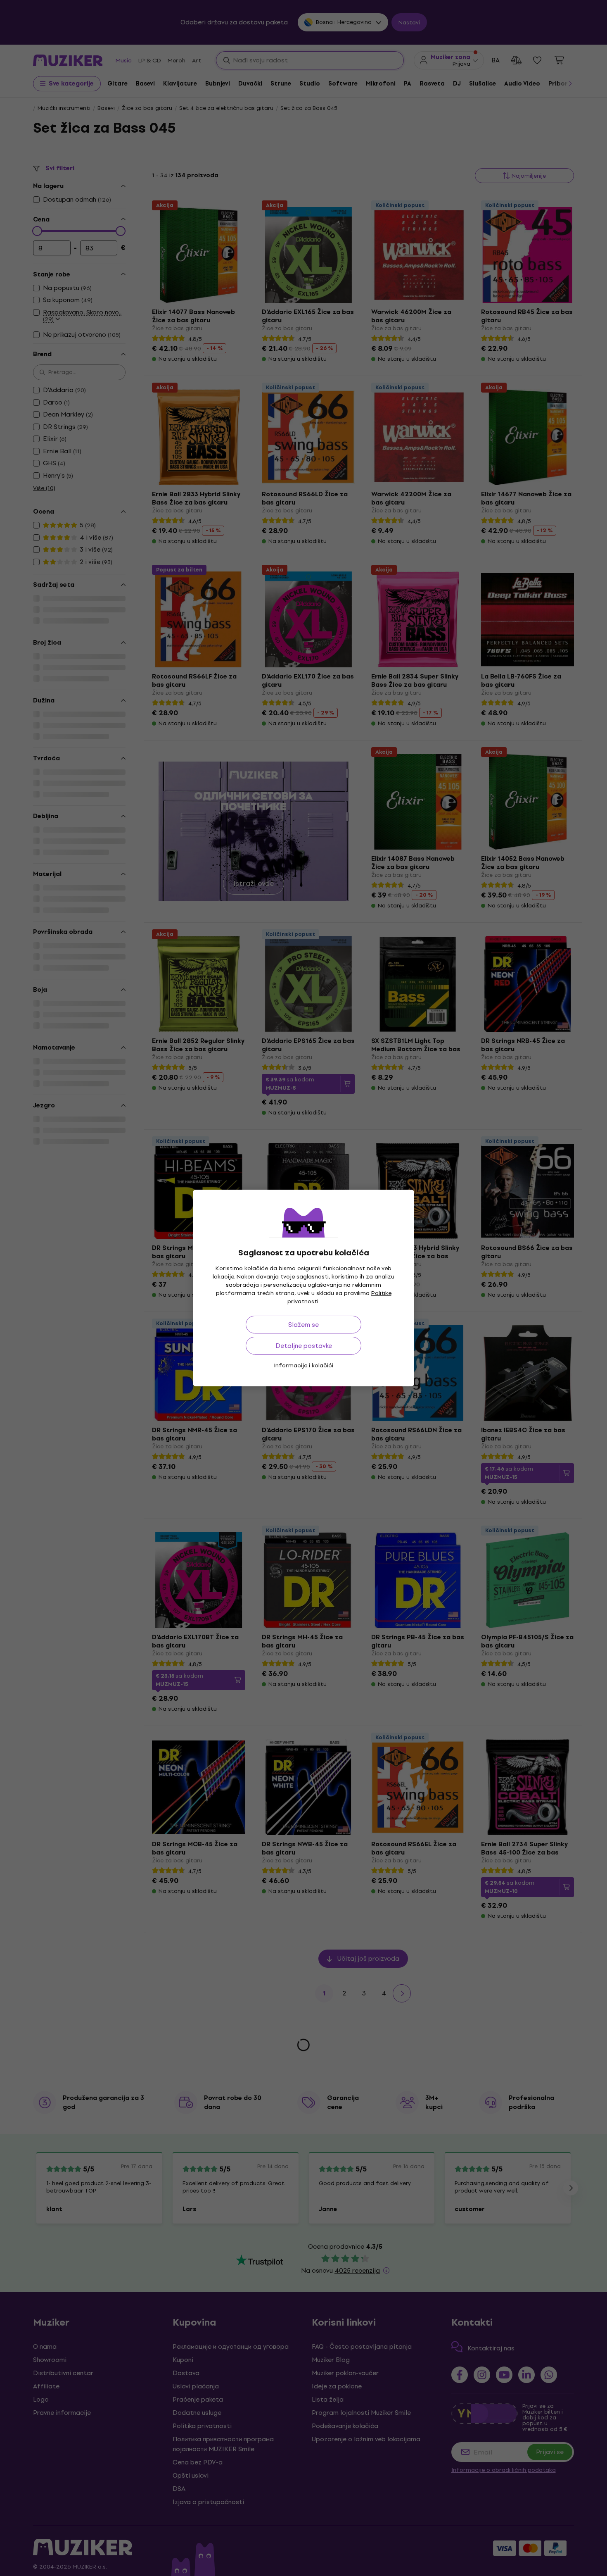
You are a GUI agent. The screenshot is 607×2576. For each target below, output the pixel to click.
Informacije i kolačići (303, 1365)
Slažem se (303, 1325)
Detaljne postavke (304, 1346)
